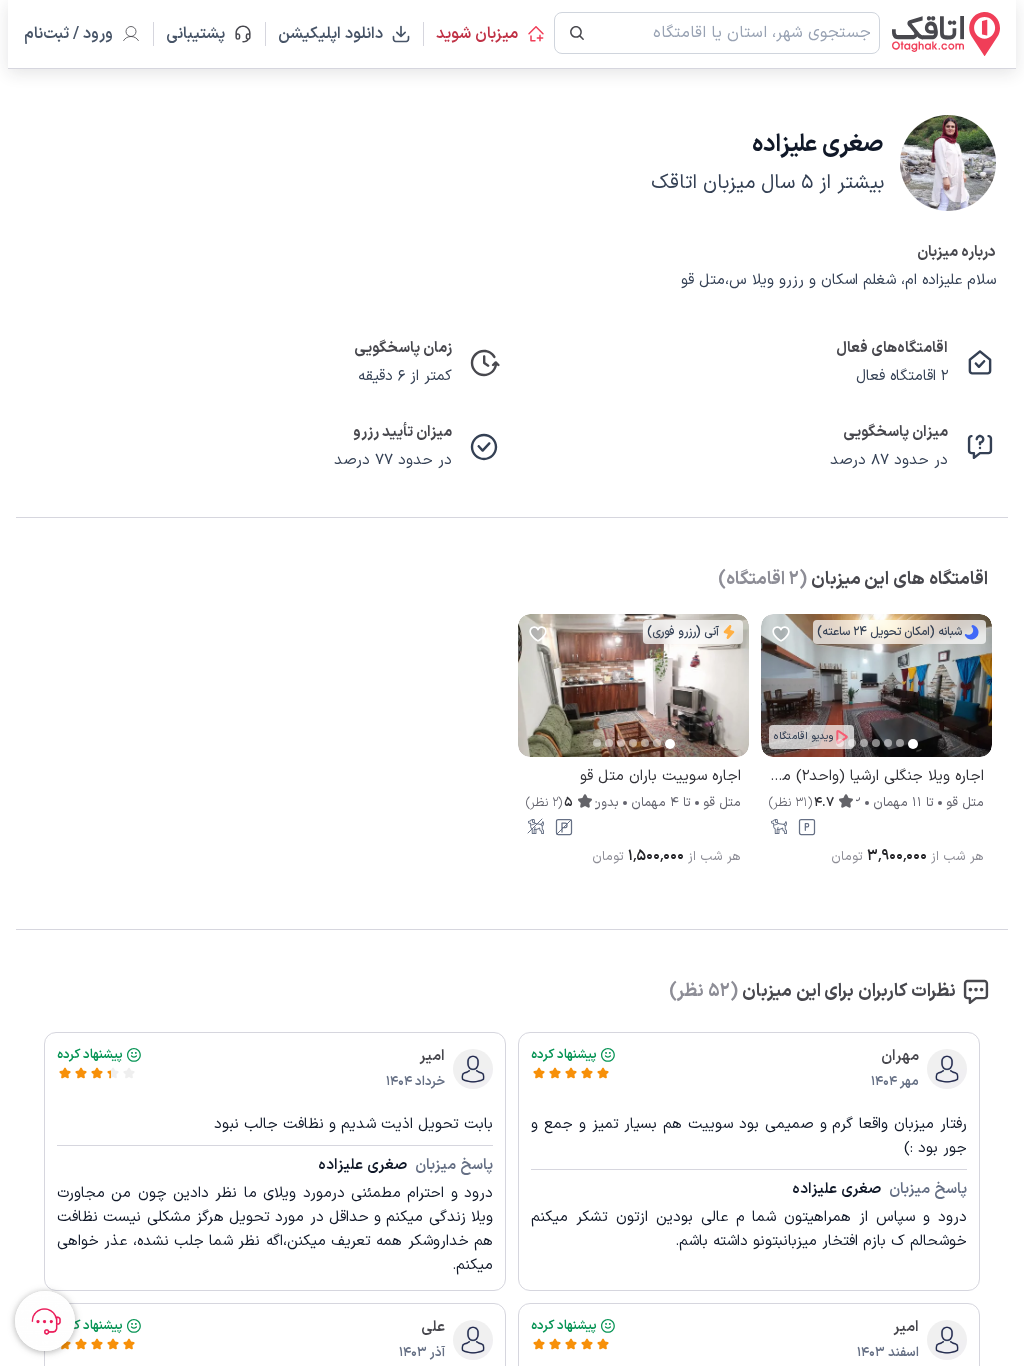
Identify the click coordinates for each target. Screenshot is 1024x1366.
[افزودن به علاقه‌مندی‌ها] (781, 634)
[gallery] (777, 696)
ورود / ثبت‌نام (68, 34)
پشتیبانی (204, 34)
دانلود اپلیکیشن (330, 34)
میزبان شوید (477, 34)
